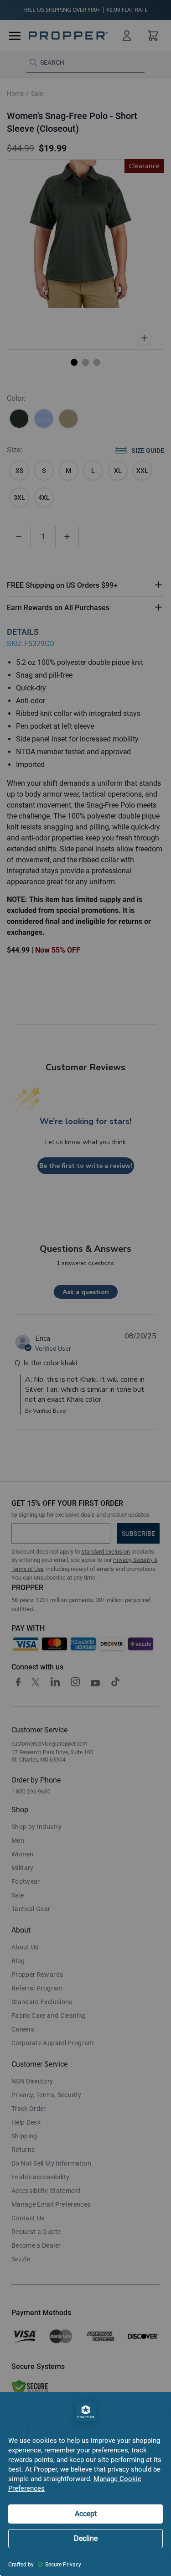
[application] (85, 2484)
